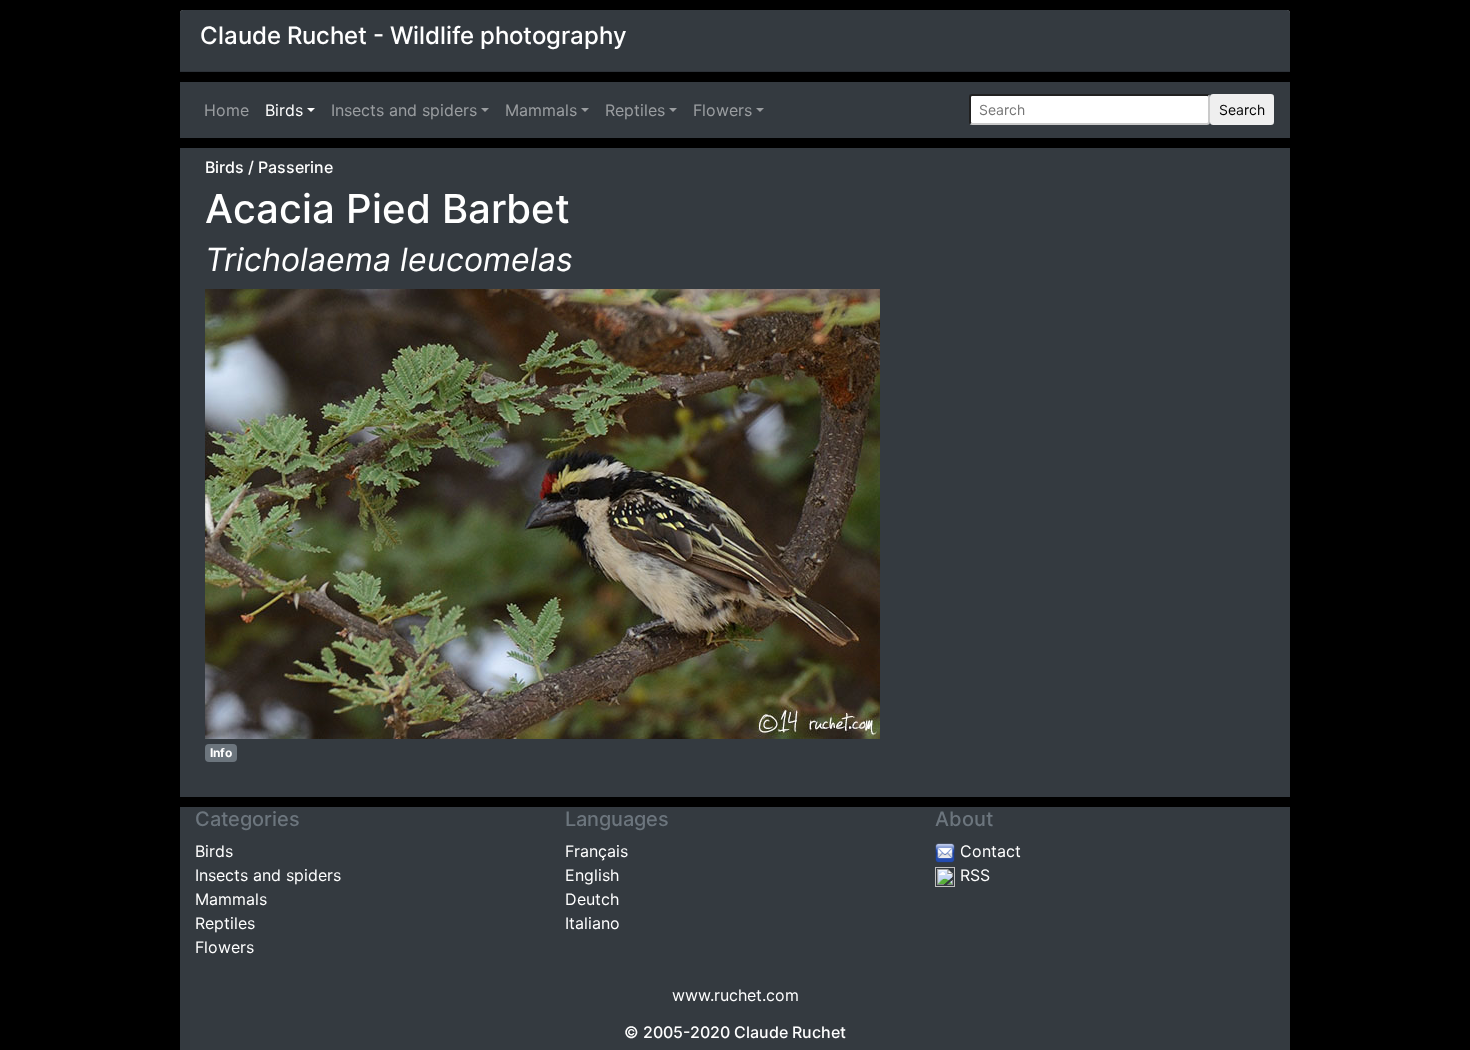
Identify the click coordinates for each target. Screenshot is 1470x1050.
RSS (972, 875)
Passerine (295, 167)
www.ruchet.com (735, 995)
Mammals (541, 110)
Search (1242, 109)
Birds (284, 110)
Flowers (722, 110)
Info (221, 752)
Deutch (592, 899)
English (592, 875)
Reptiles (635, 110)
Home (230, 110)
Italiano (592, 923)
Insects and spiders (404, 110)
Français (596, 851)
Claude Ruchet (790, 1032)
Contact (988, 851)
